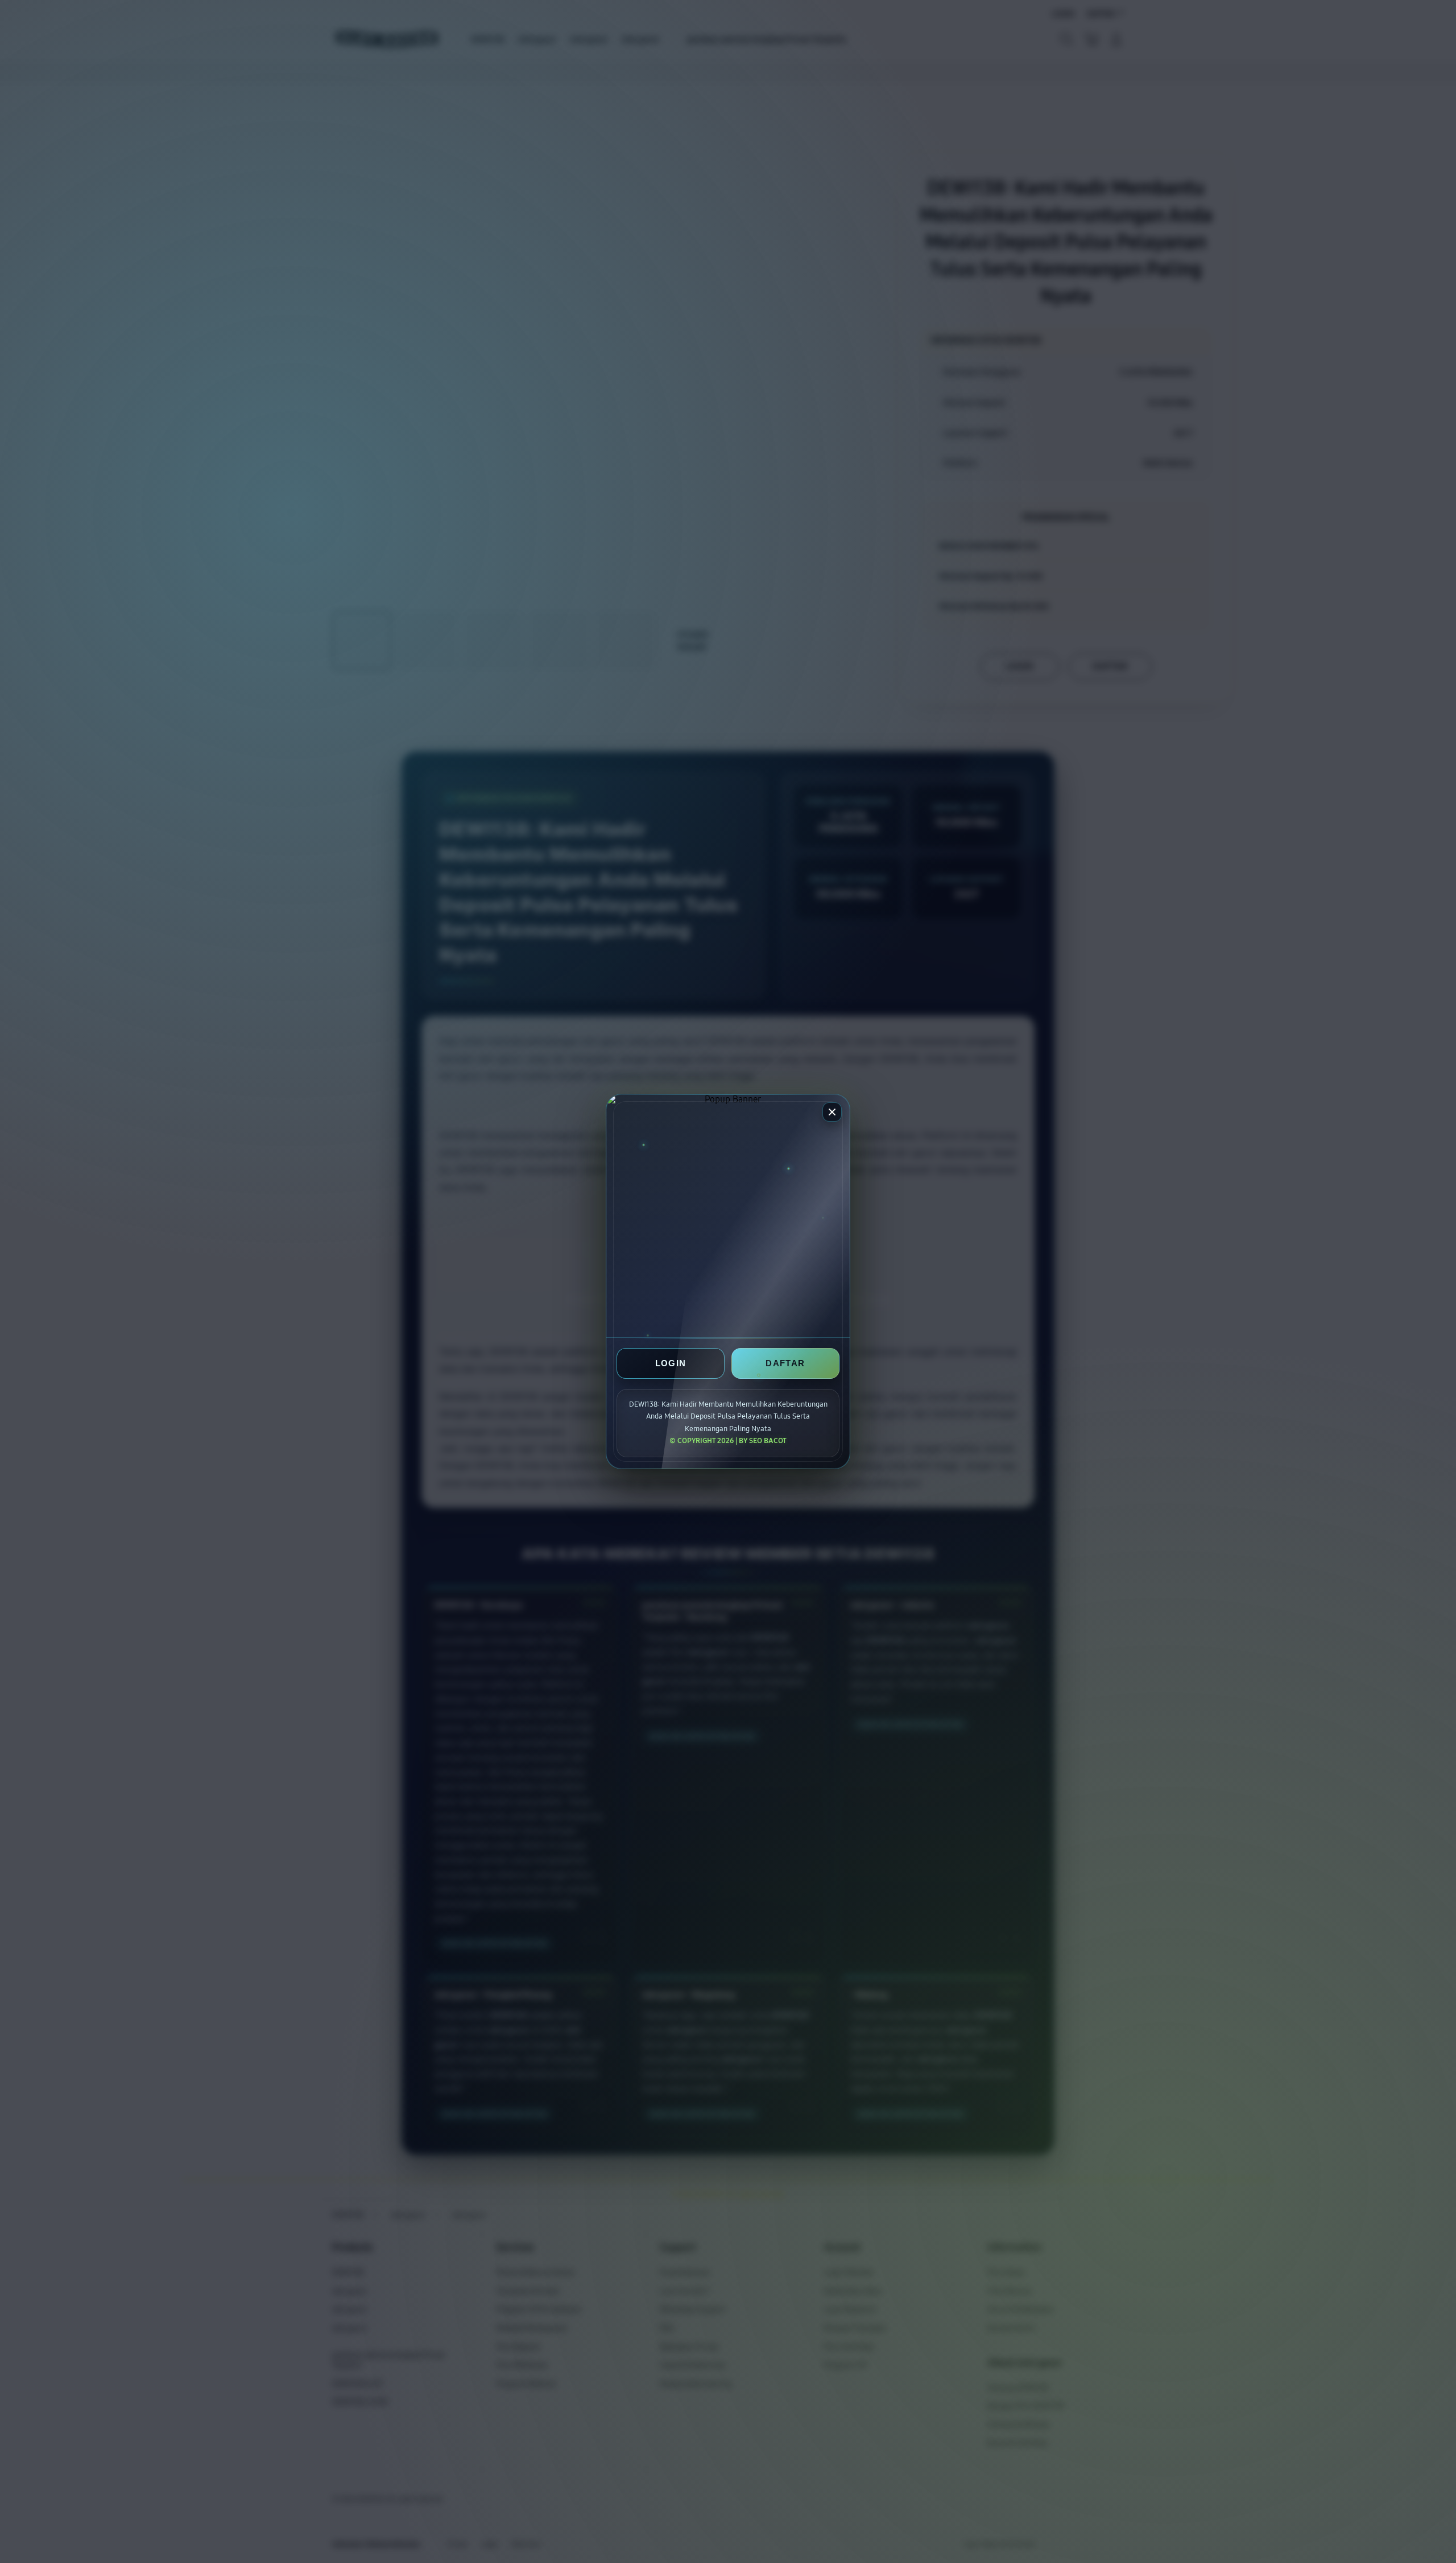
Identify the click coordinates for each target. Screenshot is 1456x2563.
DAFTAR (785, 1364)
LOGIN (671, 1364)
